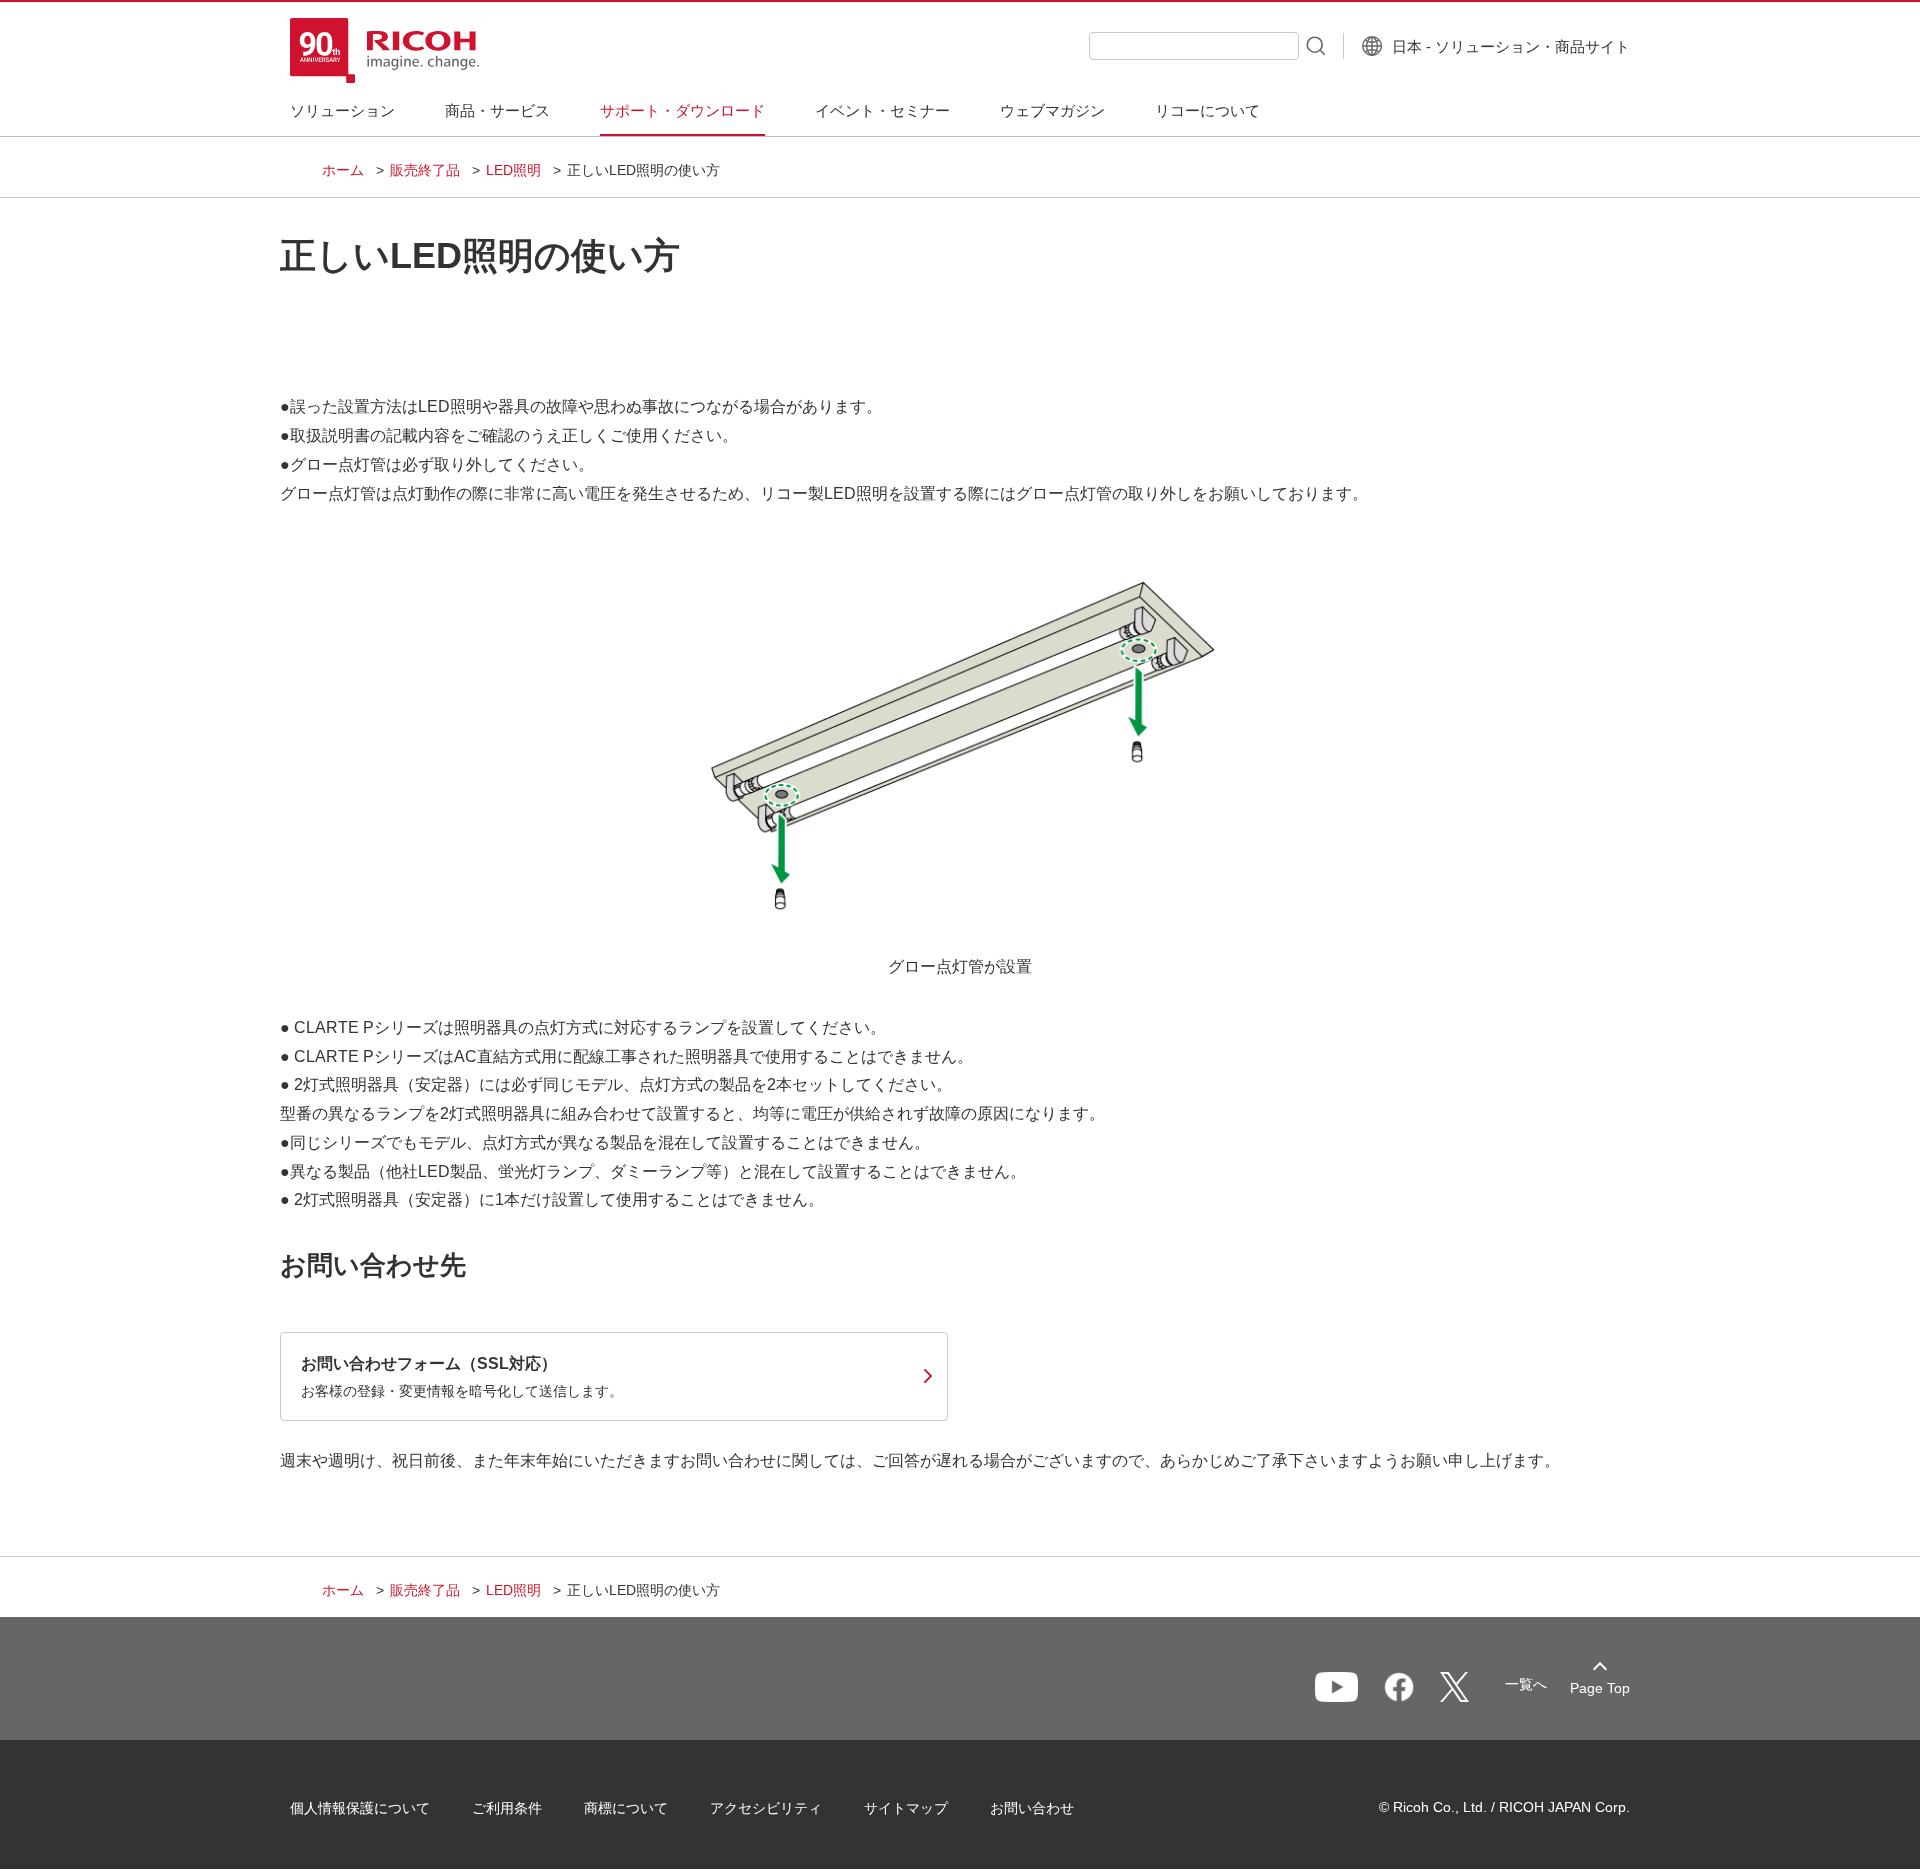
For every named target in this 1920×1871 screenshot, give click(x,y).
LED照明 (513, 170)
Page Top (1600, 1688)
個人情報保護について (360, 1808)
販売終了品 (425, 170)
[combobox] (1194, 46)
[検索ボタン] (1314, 45)
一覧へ (1526, 1684)
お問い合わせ (1032, 1808)
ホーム (343, 170)
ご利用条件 (507, 1808)
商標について (626, 1808)
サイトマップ (906, 1808)
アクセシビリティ (766, 1808)
